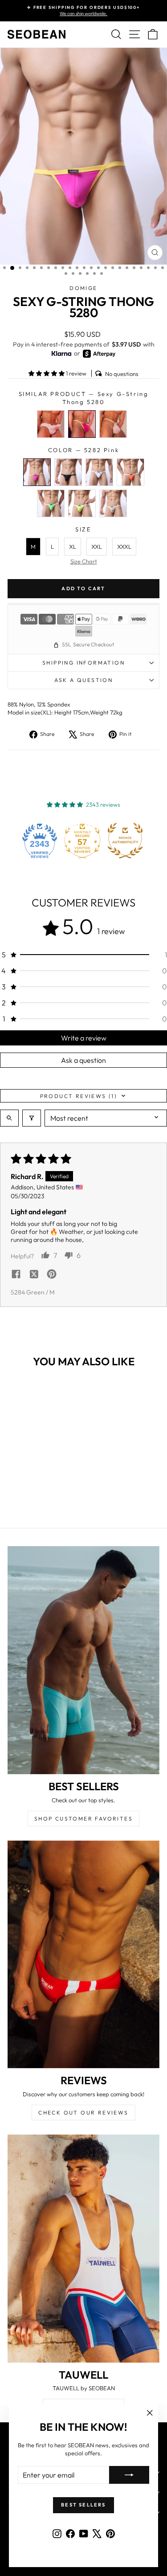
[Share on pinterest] (52, 1275)
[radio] (51, 424)
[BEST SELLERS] (83, 1660)
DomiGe (83, 288)
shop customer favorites (83, 1819)
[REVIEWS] (83, 1955)
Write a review (84, 1038)
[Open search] (9, 1118)
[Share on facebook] (16, 1275)
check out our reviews (83, 2113)
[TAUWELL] (83, 2249)
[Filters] (32, 1118)
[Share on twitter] (34, 1275)
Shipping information (83, 663)
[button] (47, 373)
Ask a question (84, 680)
